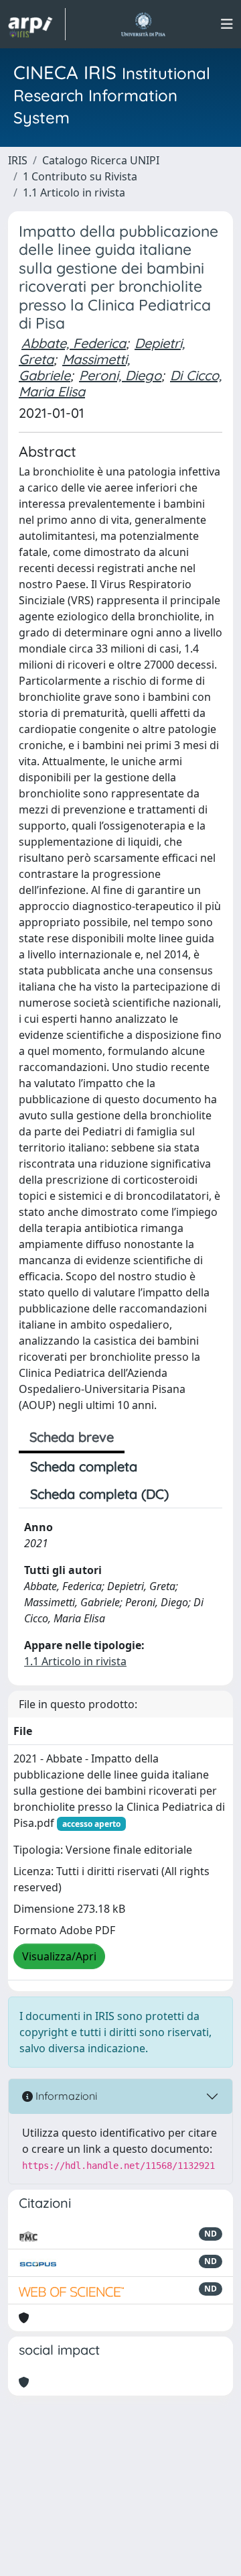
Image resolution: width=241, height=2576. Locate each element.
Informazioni (65, 2096)
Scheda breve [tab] (72, 1437)
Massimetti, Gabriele (74, 367)
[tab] (191, 1494)
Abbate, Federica (74, 343)
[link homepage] (37, 24)
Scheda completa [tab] (84, 1466)
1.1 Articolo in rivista (74, 192)
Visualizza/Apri (59, 1956)
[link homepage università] (143, 24)
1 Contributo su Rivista (80, 176)
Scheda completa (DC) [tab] (99, 1494)
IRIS (18, 160)
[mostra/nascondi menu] (227, 24)
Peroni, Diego (120, 375)
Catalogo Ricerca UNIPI (101, 160)
